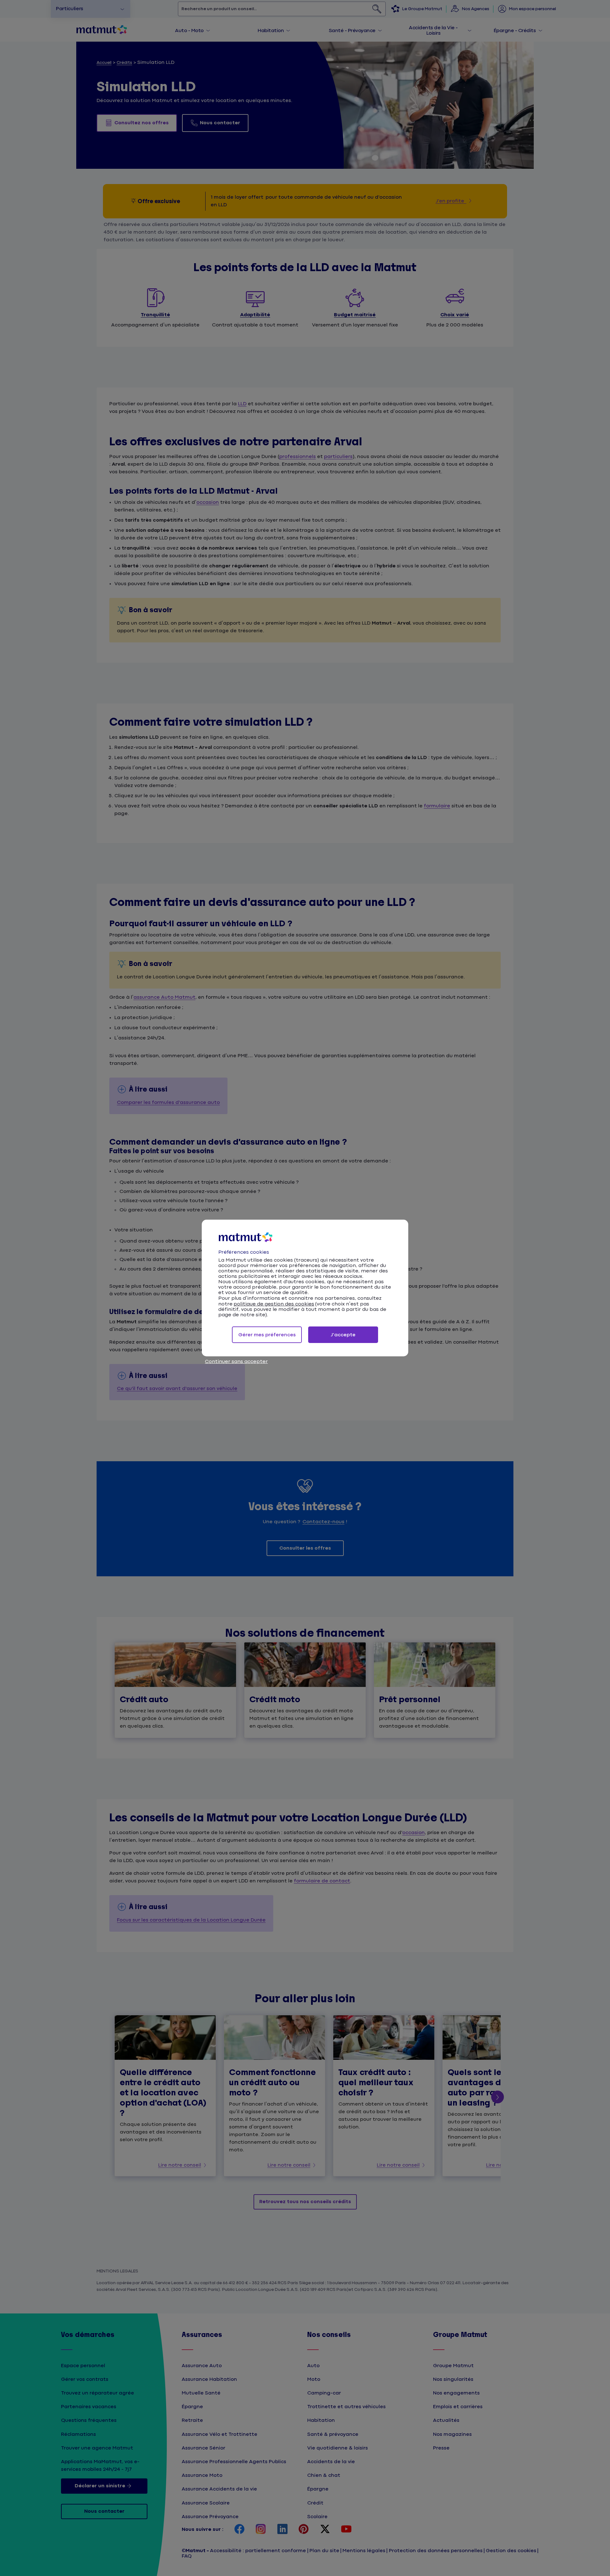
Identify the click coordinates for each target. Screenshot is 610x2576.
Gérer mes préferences (267, 1335)
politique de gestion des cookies (274, 1304)
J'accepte (343, 1335)
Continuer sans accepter (236, 1362)
